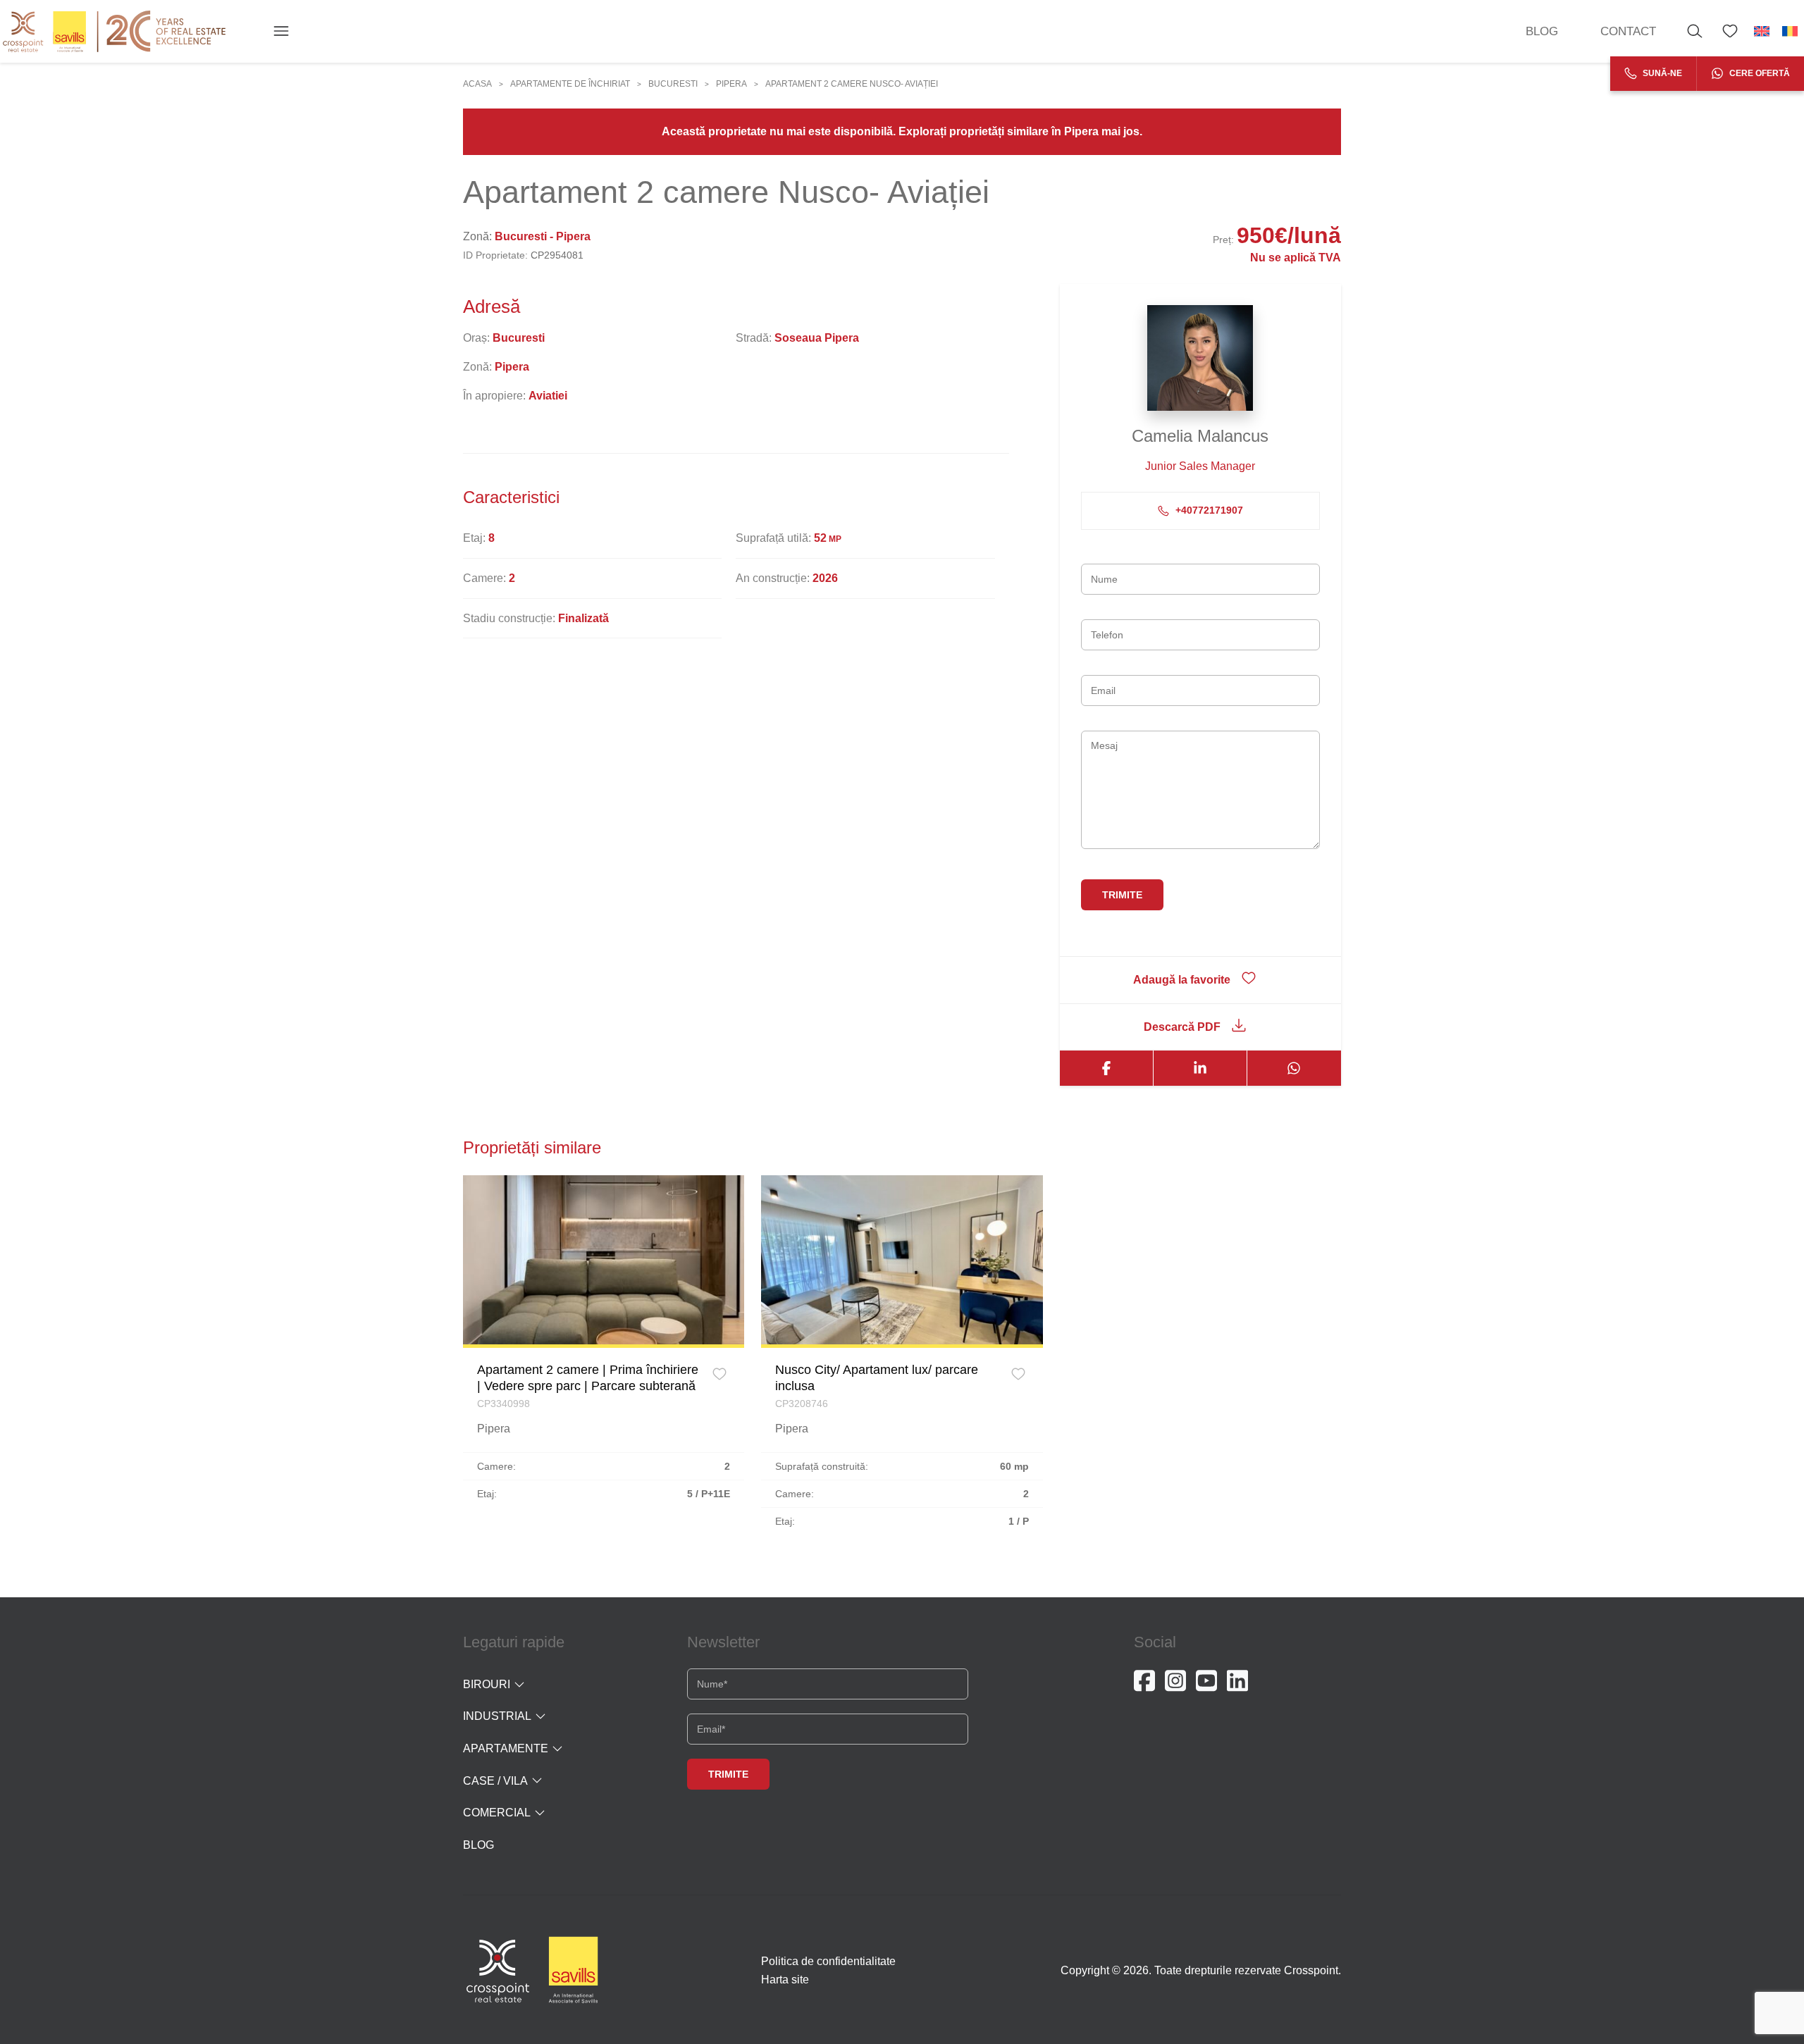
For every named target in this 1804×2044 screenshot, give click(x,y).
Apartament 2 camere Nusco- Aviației (852, 84)
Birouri (487, 1684)
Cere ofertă (1759, 73)
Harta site (785, 1980)
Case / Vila (495, 1781)
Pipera (731, 84)
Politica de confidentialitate (828, 1961)
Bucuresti (673, 84)
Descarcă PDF (1182, 1027)
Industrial (497, 1716)
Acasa (477, 84)
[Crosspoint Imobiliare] (114, 31)
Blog (1542, 31)
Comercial (497, 1813)
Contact (1628, 31)
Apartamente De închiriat (570, 84)
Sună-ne (1661, 73)
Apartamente (506, 1748)
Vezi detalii (604, 1259)
